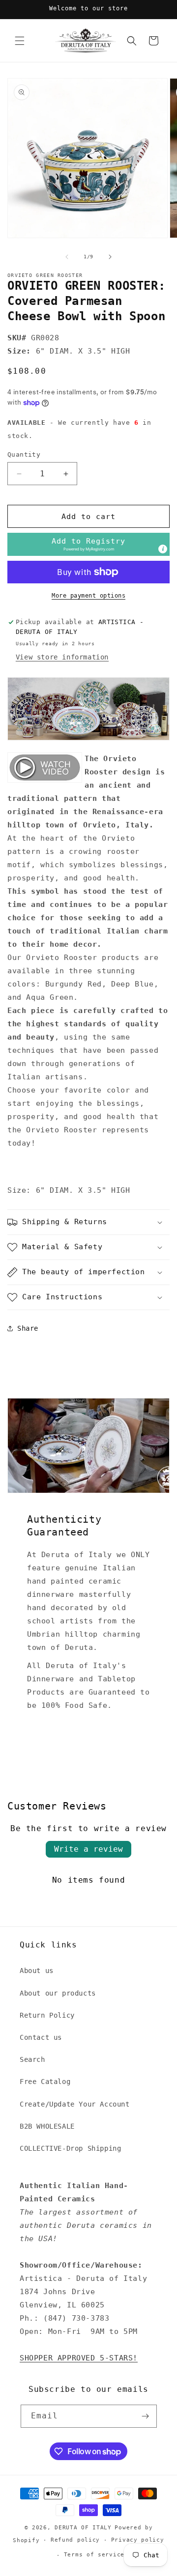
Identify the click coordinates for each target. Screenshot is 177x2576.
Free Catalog (45, 2082)
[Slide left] (67, 257)
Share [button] (28, 1328)
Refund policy (75, 2540)
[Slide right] (110, 257)
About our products (58, 1993)
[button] (20, 41)
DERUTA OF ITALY (83, 2528)
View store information (62, 657)
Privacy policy (138, 2540)
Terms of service (94, 2555)
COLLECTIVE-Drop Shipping (70, 2148)
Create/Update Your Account (75, 2104)
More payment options (88, 596)
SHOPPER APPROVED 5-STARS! (79, 2358)
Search (32, 2059)
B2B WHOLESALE (47, 2126)
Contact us (41, 2037)
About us (37, 1971)
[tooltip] (163, 549)
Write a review (88, 1849)
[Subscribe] (146, 2416)
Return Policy (47, 2015)
